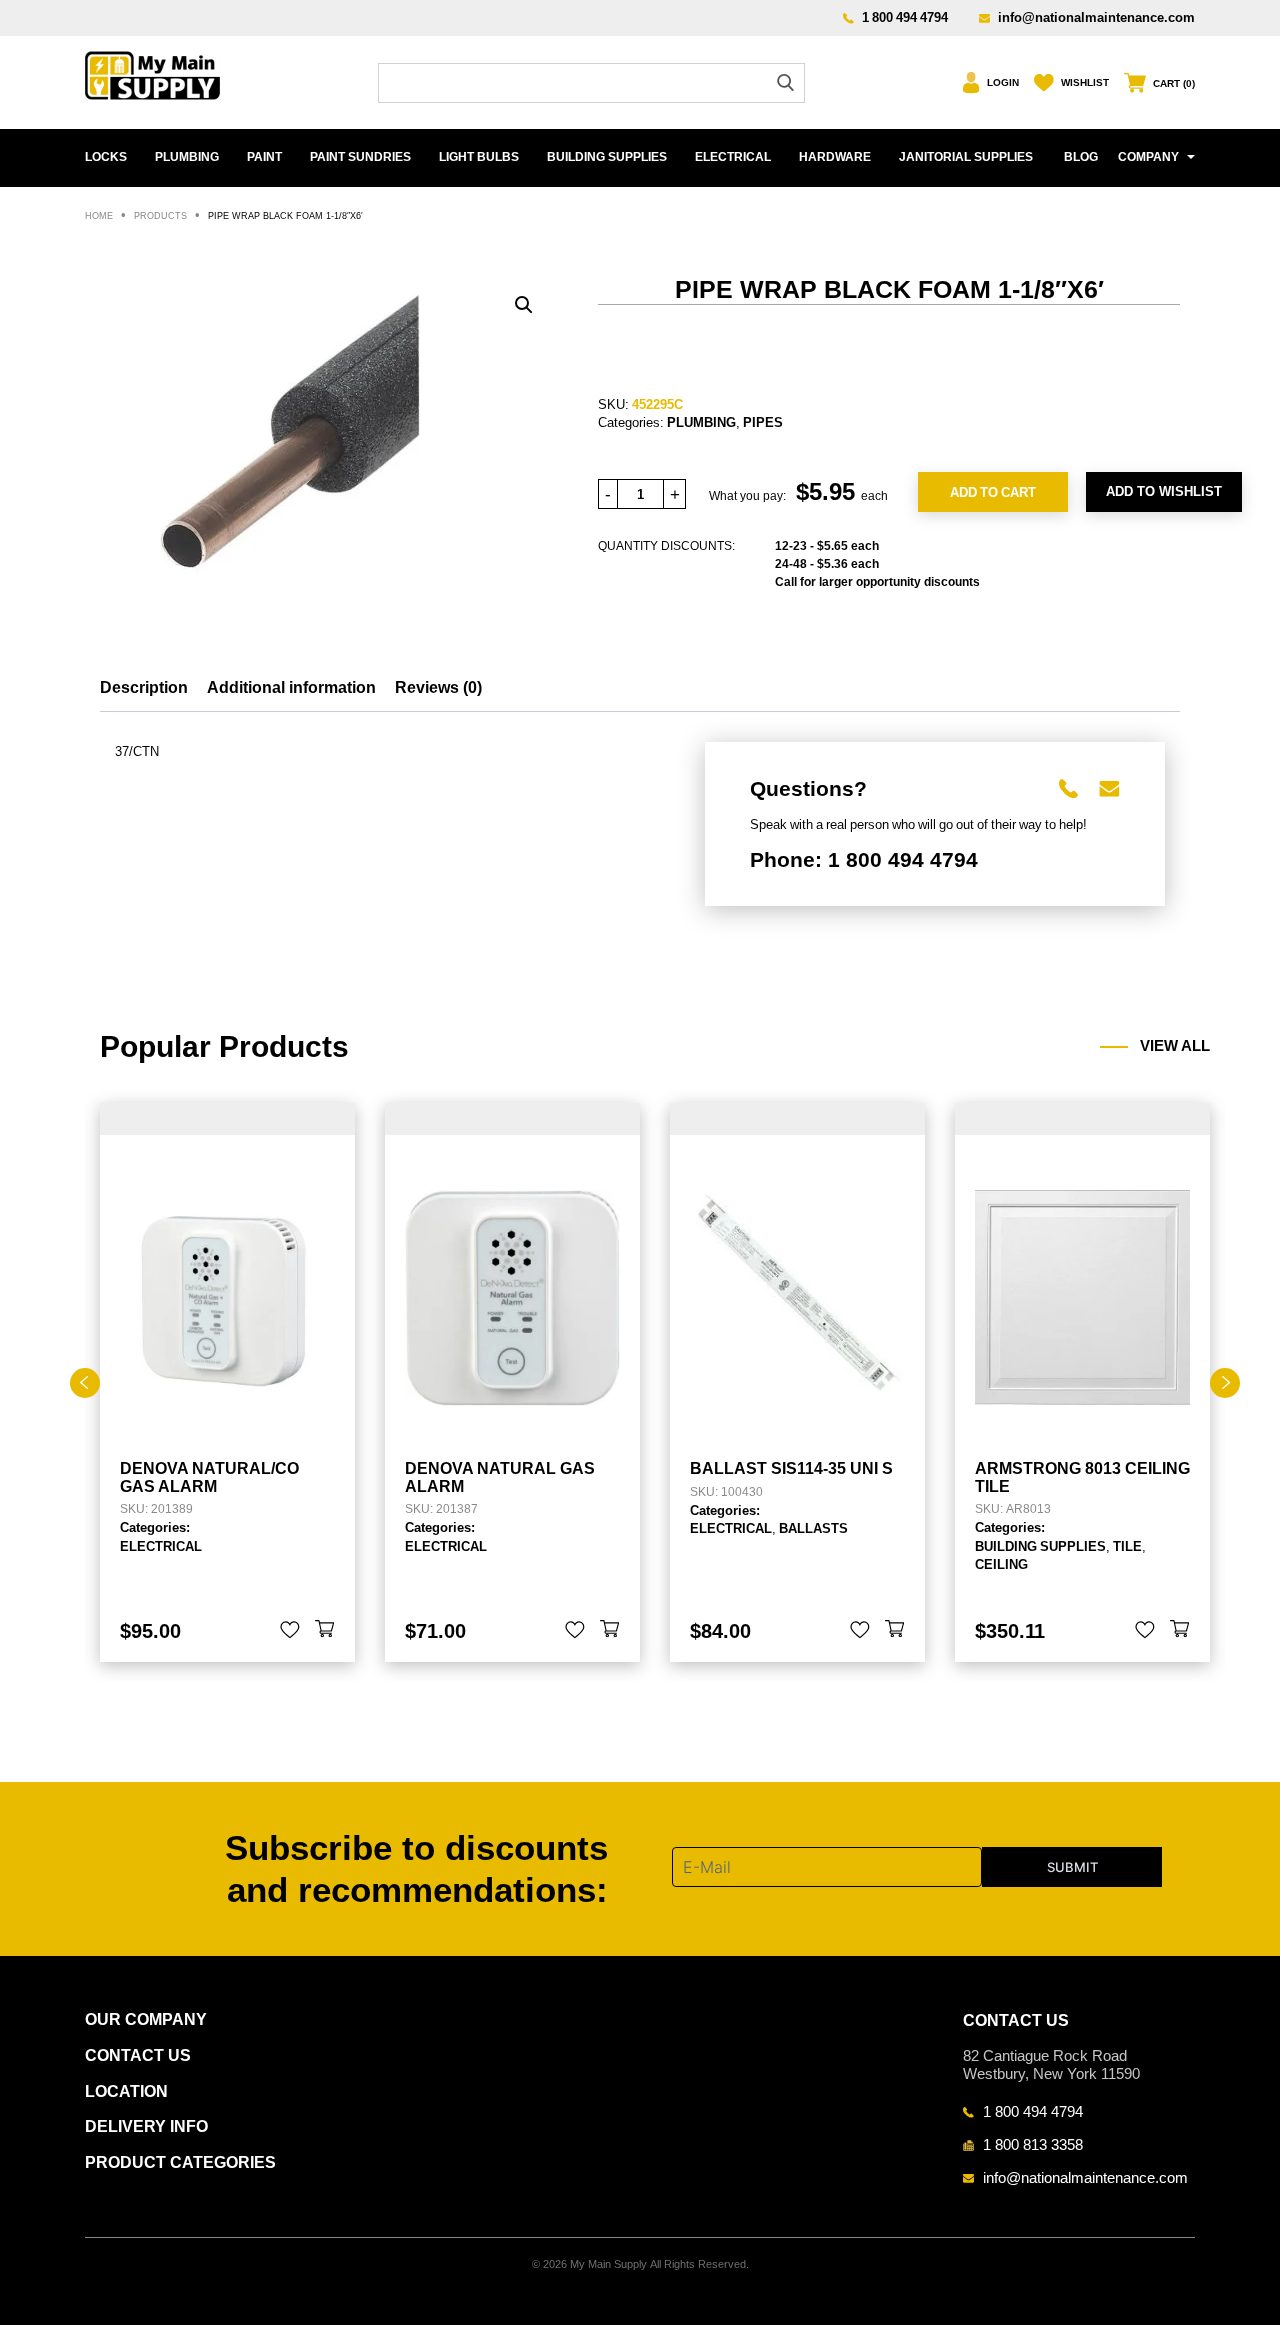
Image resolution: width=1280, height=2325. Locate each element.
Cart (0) (1174, 83)
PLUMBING (187, 157)
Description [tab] (144, 687)
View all (1175, 1046)
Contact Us (138, 2055)
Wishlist (1085, 82)
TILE (1127, 1546)
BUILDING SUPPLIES (607, 157)
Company (1148, 157)
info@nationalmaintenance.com (1096, 17)
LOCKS (106, 157)
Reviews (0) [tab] (438, 687)
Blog (1081, 157)
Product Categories (180, 2162)
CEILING (1001, 1564)
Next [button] (1225, 1383)
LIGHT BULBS (479, 157)
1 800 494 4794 (905, 17)
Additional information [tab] (291, 687)
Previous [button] (85, 1383)
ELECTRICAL (733, 157)
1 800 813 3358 (1033, 2144)
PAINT (264, 157)
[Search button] (785, 82)
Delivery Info (146, 2126)
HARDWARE (835, 157)
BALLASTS (813, 1528)
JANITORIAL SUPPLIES (966, 157)
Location (126, 2091)
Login (1003, 82)
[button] (524, 305)
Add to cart (993, 492)
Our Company (146, 2019)
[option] (227, 1382)
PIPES (763, 422)
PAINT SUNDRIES (360, 157)
